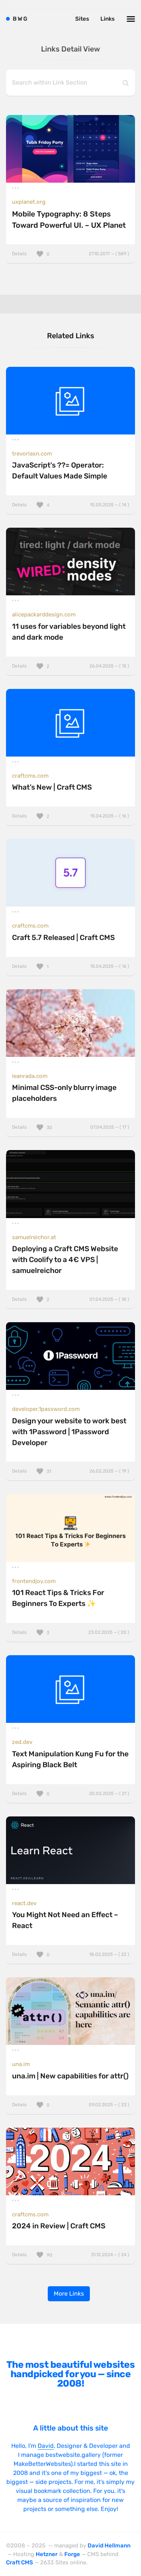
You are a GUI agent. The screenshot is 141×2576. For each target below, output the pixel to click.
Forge (72, 2554)
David (46, 2446)
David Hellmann (109, 2546)
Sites (82, 19)
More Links (69, 2294)
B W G (20, 19)
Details (70, 254)
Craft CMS (20, 2562)
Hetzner (47, 2554)
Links (108, 19)
